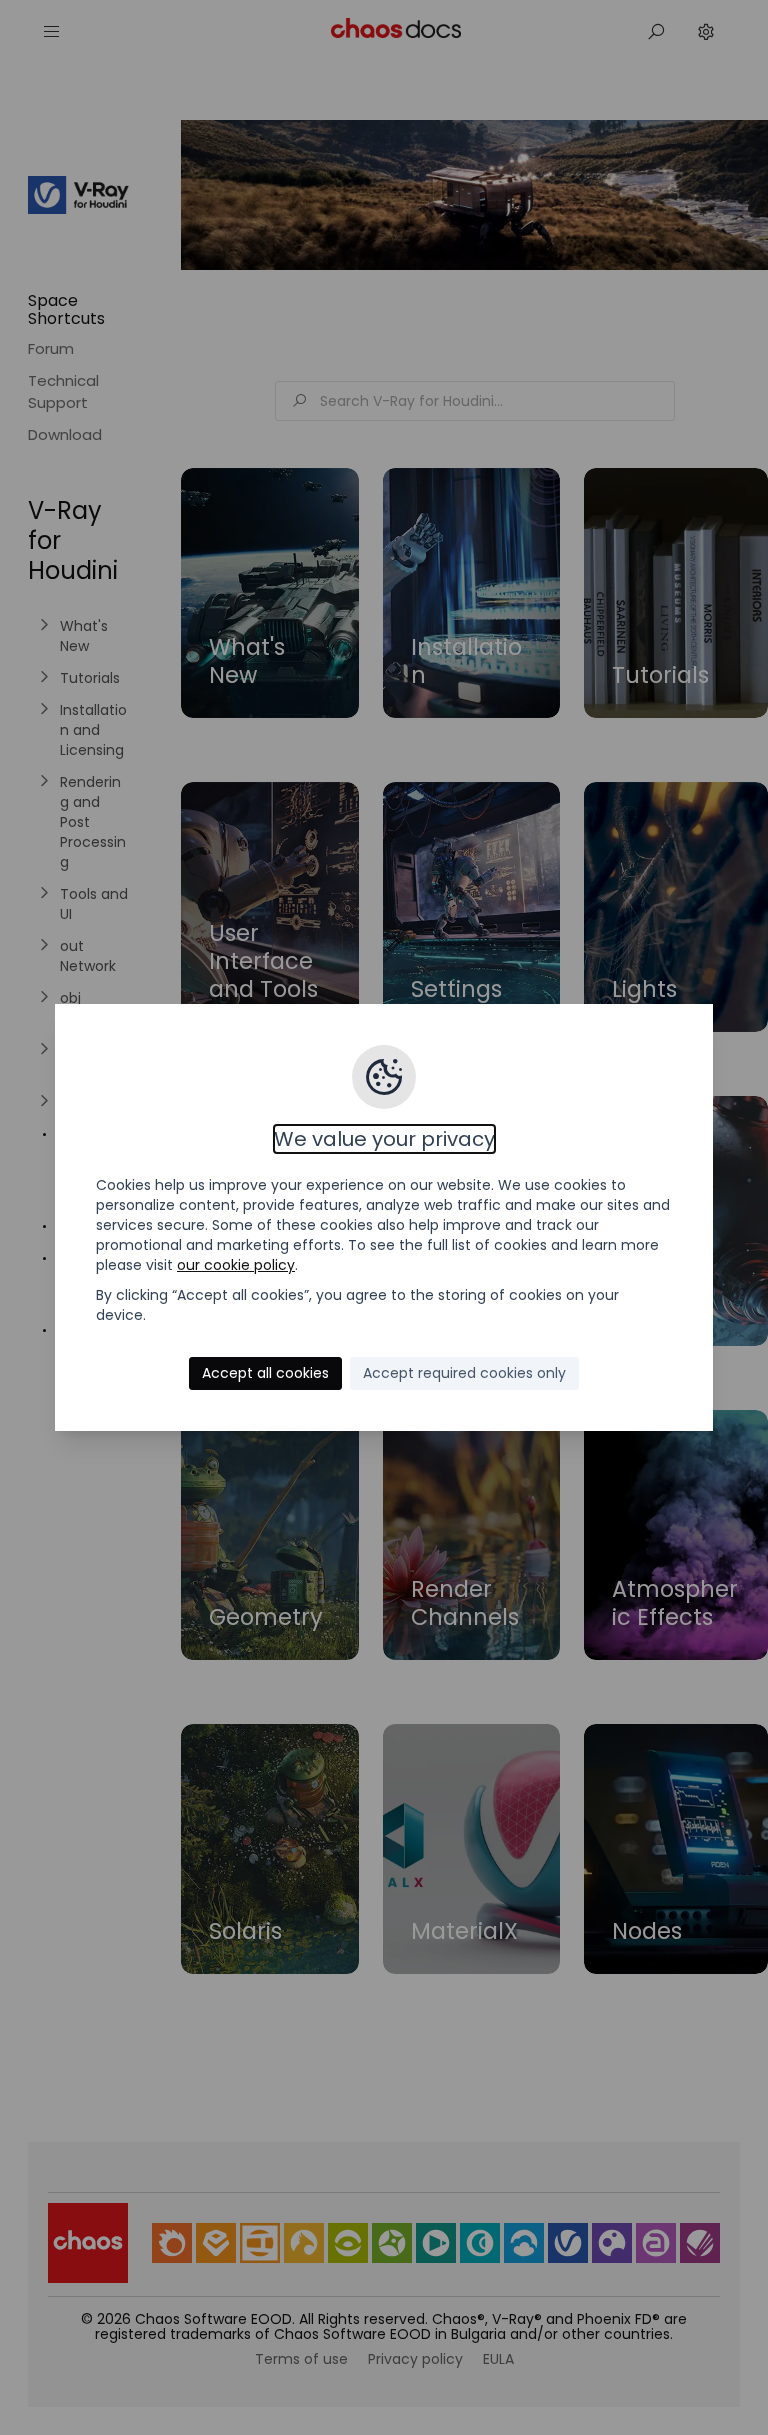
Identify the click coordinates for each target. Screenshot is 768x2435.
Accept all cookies (265, 1373)
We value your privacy (384, 1139)
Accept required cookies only (464, 1373)
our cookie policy (236, 1265)
